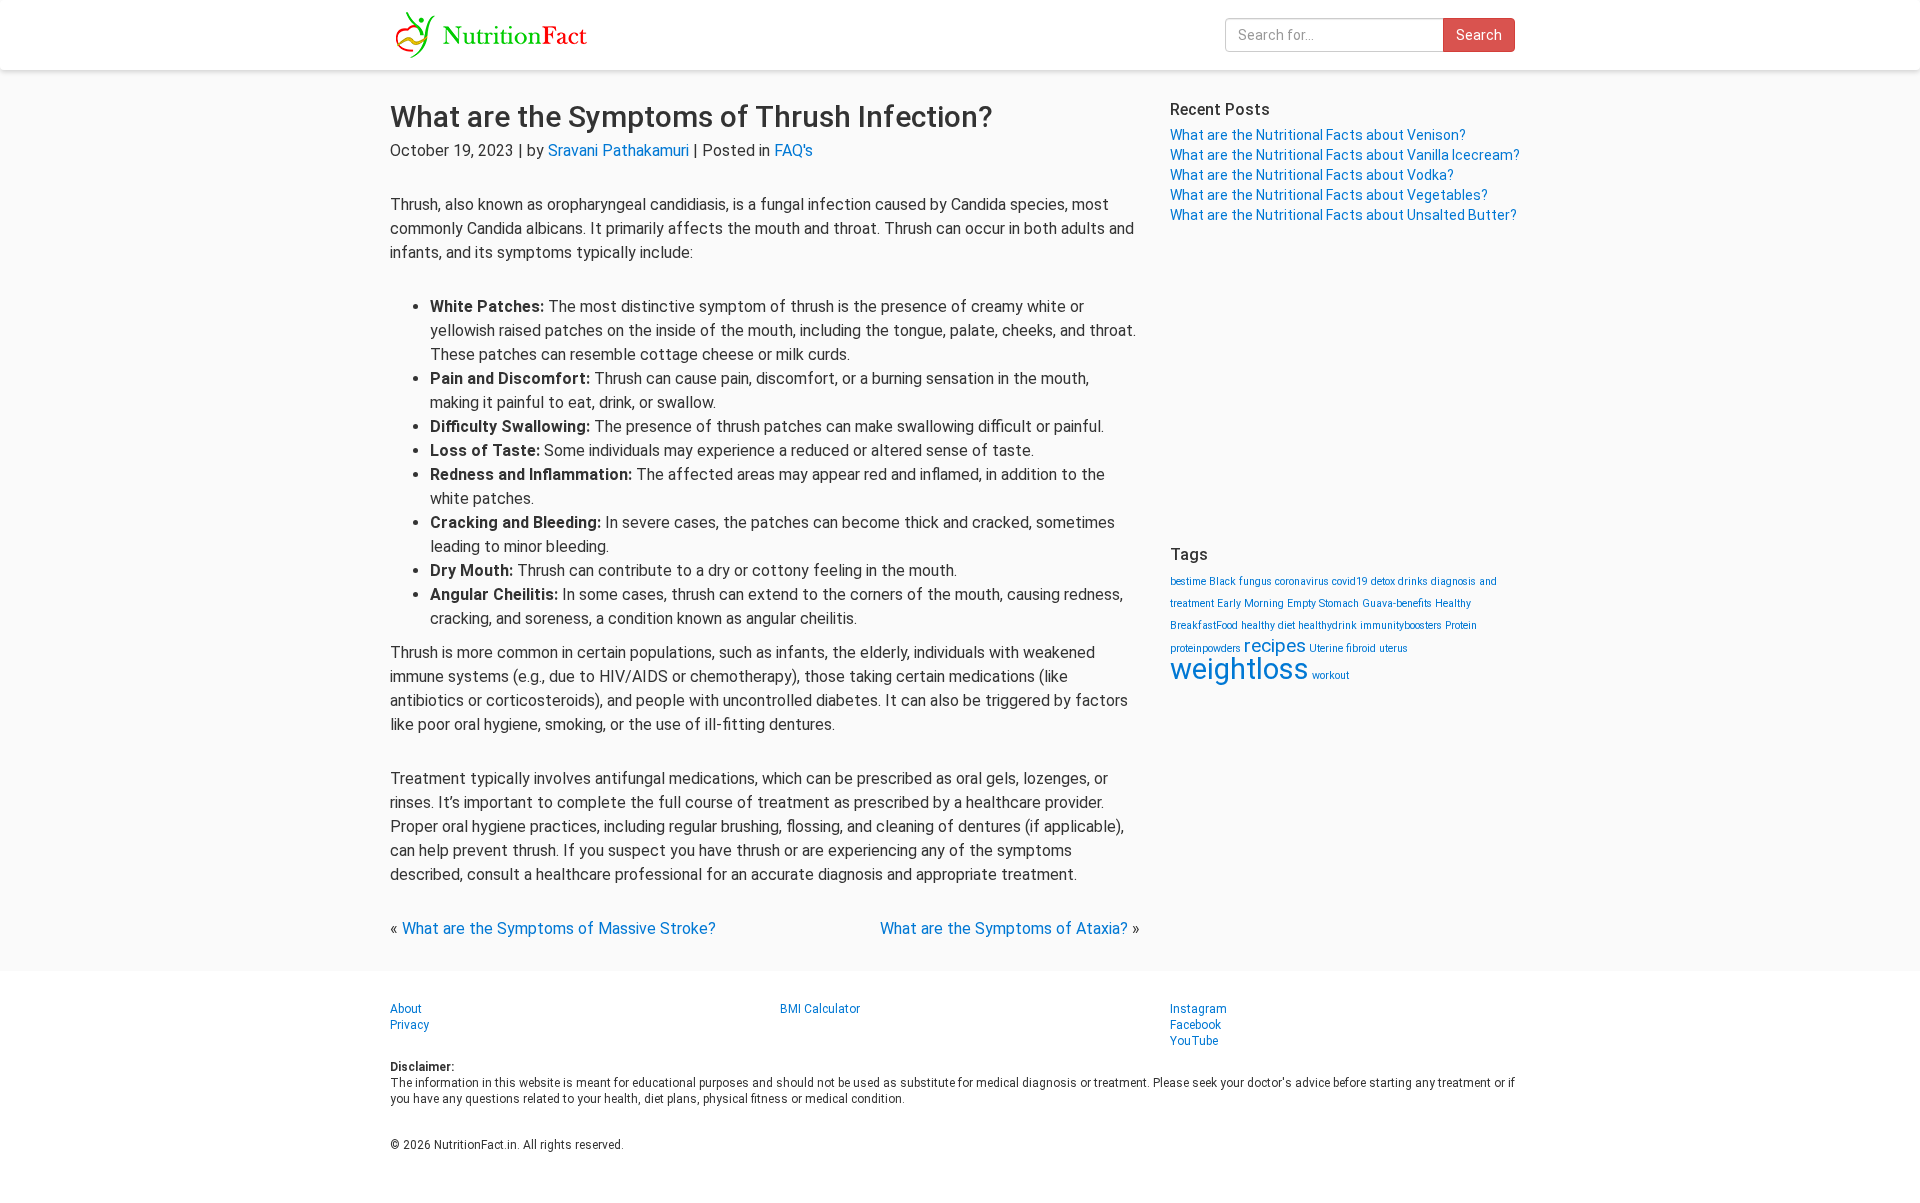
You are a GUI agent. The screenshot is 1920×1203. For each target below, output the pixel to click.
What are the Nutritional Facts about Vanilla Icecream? (1345, 155)
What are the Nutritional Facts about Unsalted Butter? (1343, 215)
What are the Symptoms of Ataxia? (1004, 928)
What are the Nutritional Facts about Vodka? (1312, 175)
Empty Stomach (1323, 603)
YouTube (1194, 1041)
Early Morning (1250, 603)
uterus (1393, 648)
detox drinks (1399, 581)
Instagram (1198, 1009)
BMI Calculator (820, 1009)
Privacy (409, 1025)
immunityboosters (1401, 625)
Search (1479, 35)
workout (1330, 675)
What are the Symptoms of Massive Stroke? (559, 928)
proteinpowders (1205, 648)
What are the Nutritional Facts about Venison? (1318, 135)
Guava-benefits (1397, 603)
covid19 (1350, 581)
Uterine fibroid (1342, 648)
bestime (1188, 581)
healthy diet (1268, 625)
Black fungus (1240, 581)
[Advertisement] (1350, 385)
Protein (1461, 625)
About (406, 1009)
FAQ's (793, 150)
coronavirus (1302, 581)
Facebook (1195, 1025)
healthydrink (1327, 625)
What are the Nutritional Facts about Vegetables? (1329, 195)
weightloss (1239, 669)
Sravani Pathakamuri (618, 150)
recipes (1275, 645)
